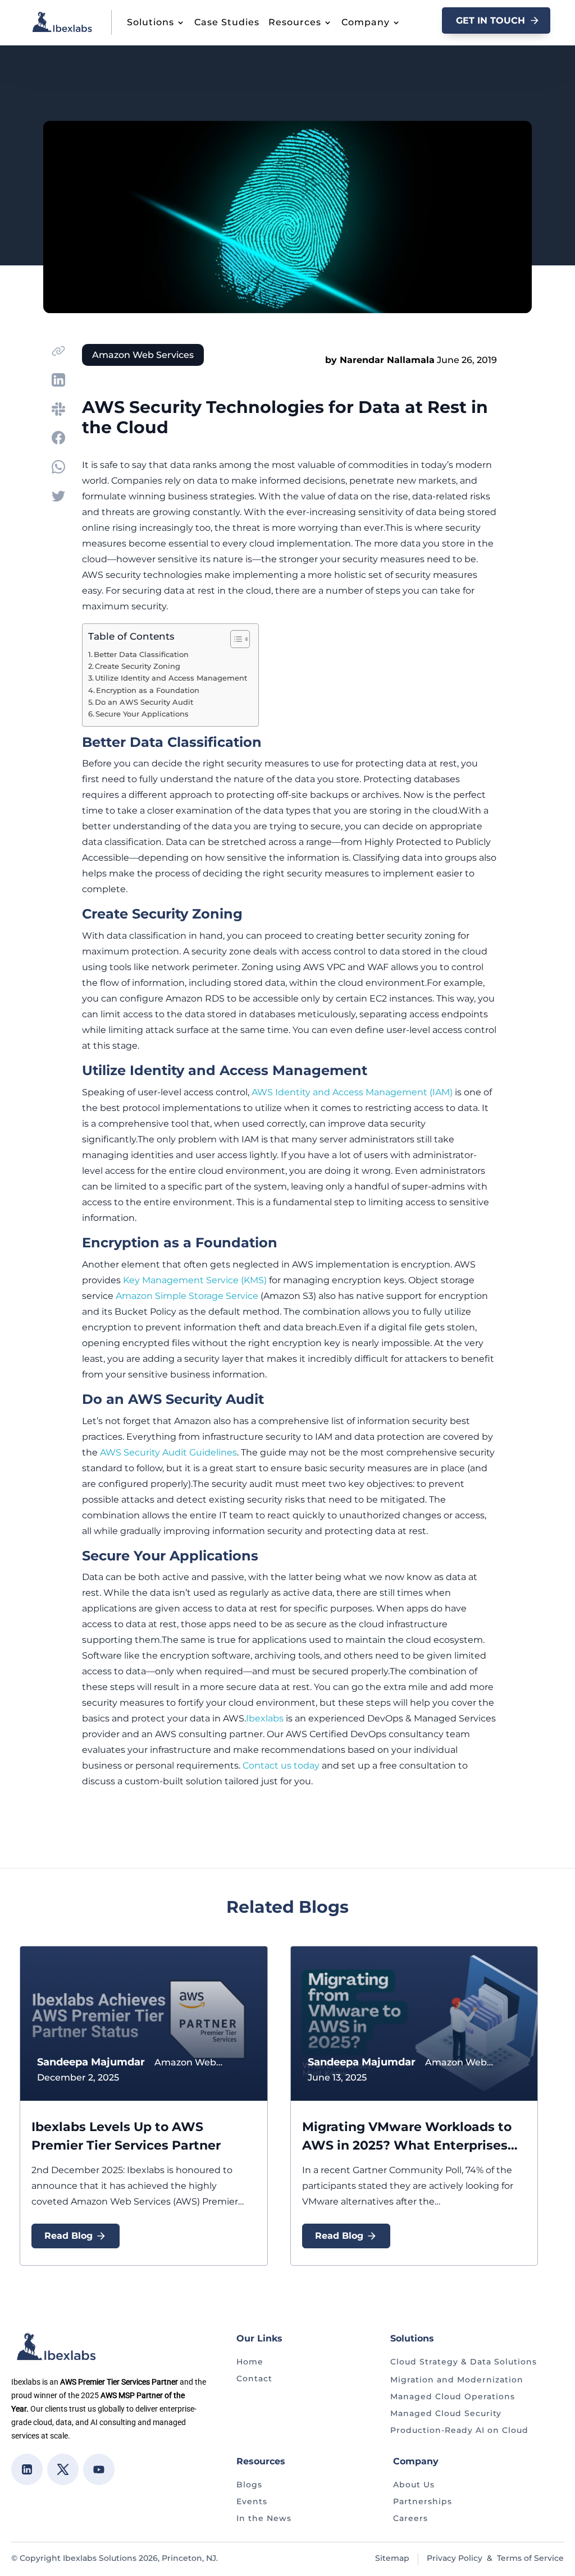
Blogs (249, 2485)
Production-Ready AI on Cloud (459, 2430)
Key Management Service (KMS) (195, 1280)
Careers (410, 2518)
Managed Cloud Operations (453, 2396)
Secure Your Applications (142, 714)
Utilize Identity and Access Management (171, 678)
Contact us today (281, 1765)
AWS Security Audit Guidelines (168, 1452)
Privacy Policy (455, 2558)
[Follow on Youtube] (99, 2469)
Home (250, 2362)
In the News (264, 2518)
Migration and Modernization (457, 2380)
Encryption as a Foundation (148, 690)
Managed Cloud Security (446, 2413)
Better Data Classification (141, 655)
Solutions (150, 22)
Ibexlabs (265, 1718)
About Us (414, 2485)
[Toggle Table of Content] (234, 639)
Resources (295, 22)
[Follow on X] (63, 2469)
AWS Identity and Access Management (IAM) (352, 1092)
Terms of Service (530, 2558)
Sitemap (392, 2558)
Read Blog (69, 2236)
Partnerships (423, 2501)
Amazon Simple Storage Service (187, 1296)
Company (366, 22)
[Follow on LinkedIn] (27, 2469)
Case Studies (227, 22)
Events (252, 2501)
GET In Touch (490, 20)
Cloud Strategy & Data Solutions (464, 2362)
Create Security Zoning (138, 666)
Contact (254, 2378)
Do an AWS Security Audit (144, 702)
